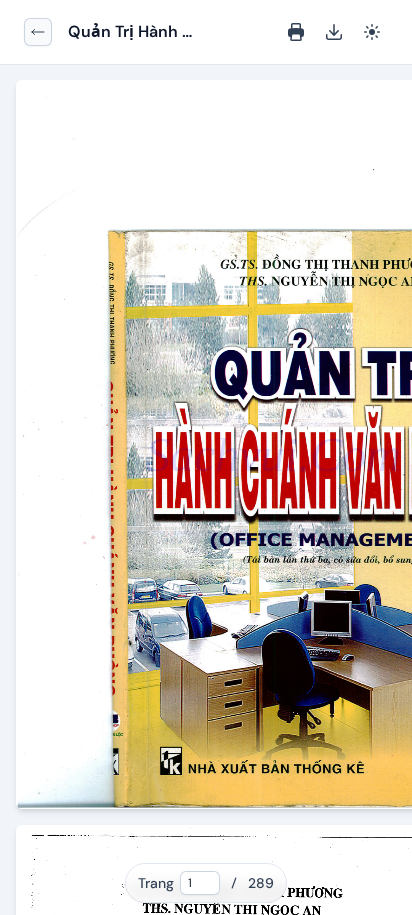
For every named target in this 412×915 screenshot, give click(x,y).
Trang (156, 883)
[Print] (296, 32)
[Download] (334, 32)
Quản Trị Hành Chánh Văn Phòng (125, 32)
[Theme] (372, 32)
